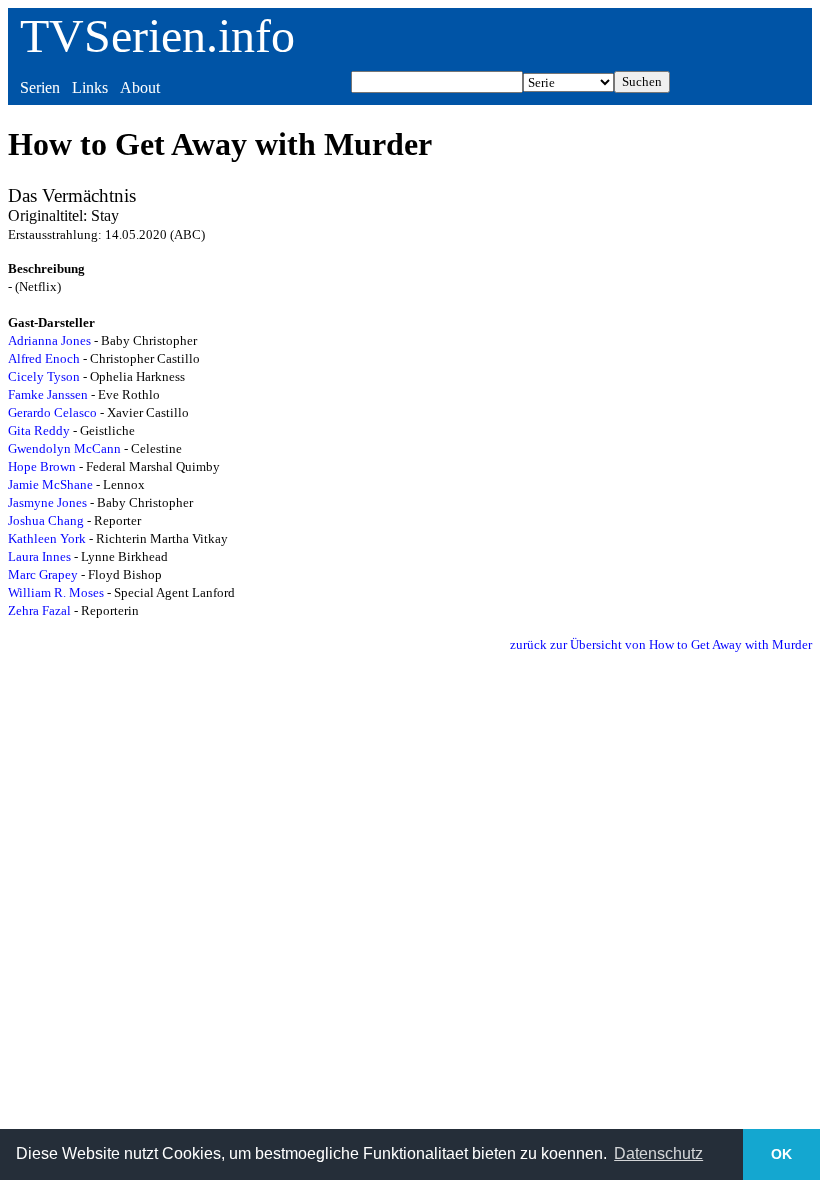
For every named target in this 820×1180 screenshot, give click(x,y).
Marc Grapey (43, 574)
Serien (40, 87)
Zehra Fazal (39, 610)
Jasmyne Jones (47, 502)
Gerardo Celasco (52, 412)
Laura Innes (39, 556)
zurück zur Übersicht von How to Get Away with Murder (661, 644)
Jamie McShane (50, 484)
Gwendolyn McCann (64, 448)
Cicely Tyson (44, 376)
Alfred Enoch (44, 358)
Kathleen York (47, 538)
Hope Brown (42, 466)
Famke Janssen (48, 394)
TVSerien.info (157, 35)
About (140, 87)
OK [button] (781, 1154)
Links (90, 87)
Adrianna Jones (49, 340)
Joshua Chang (46, 520)
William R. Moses (56, 592)
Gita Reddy (39, 430)
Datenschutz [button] (658, 1153)
